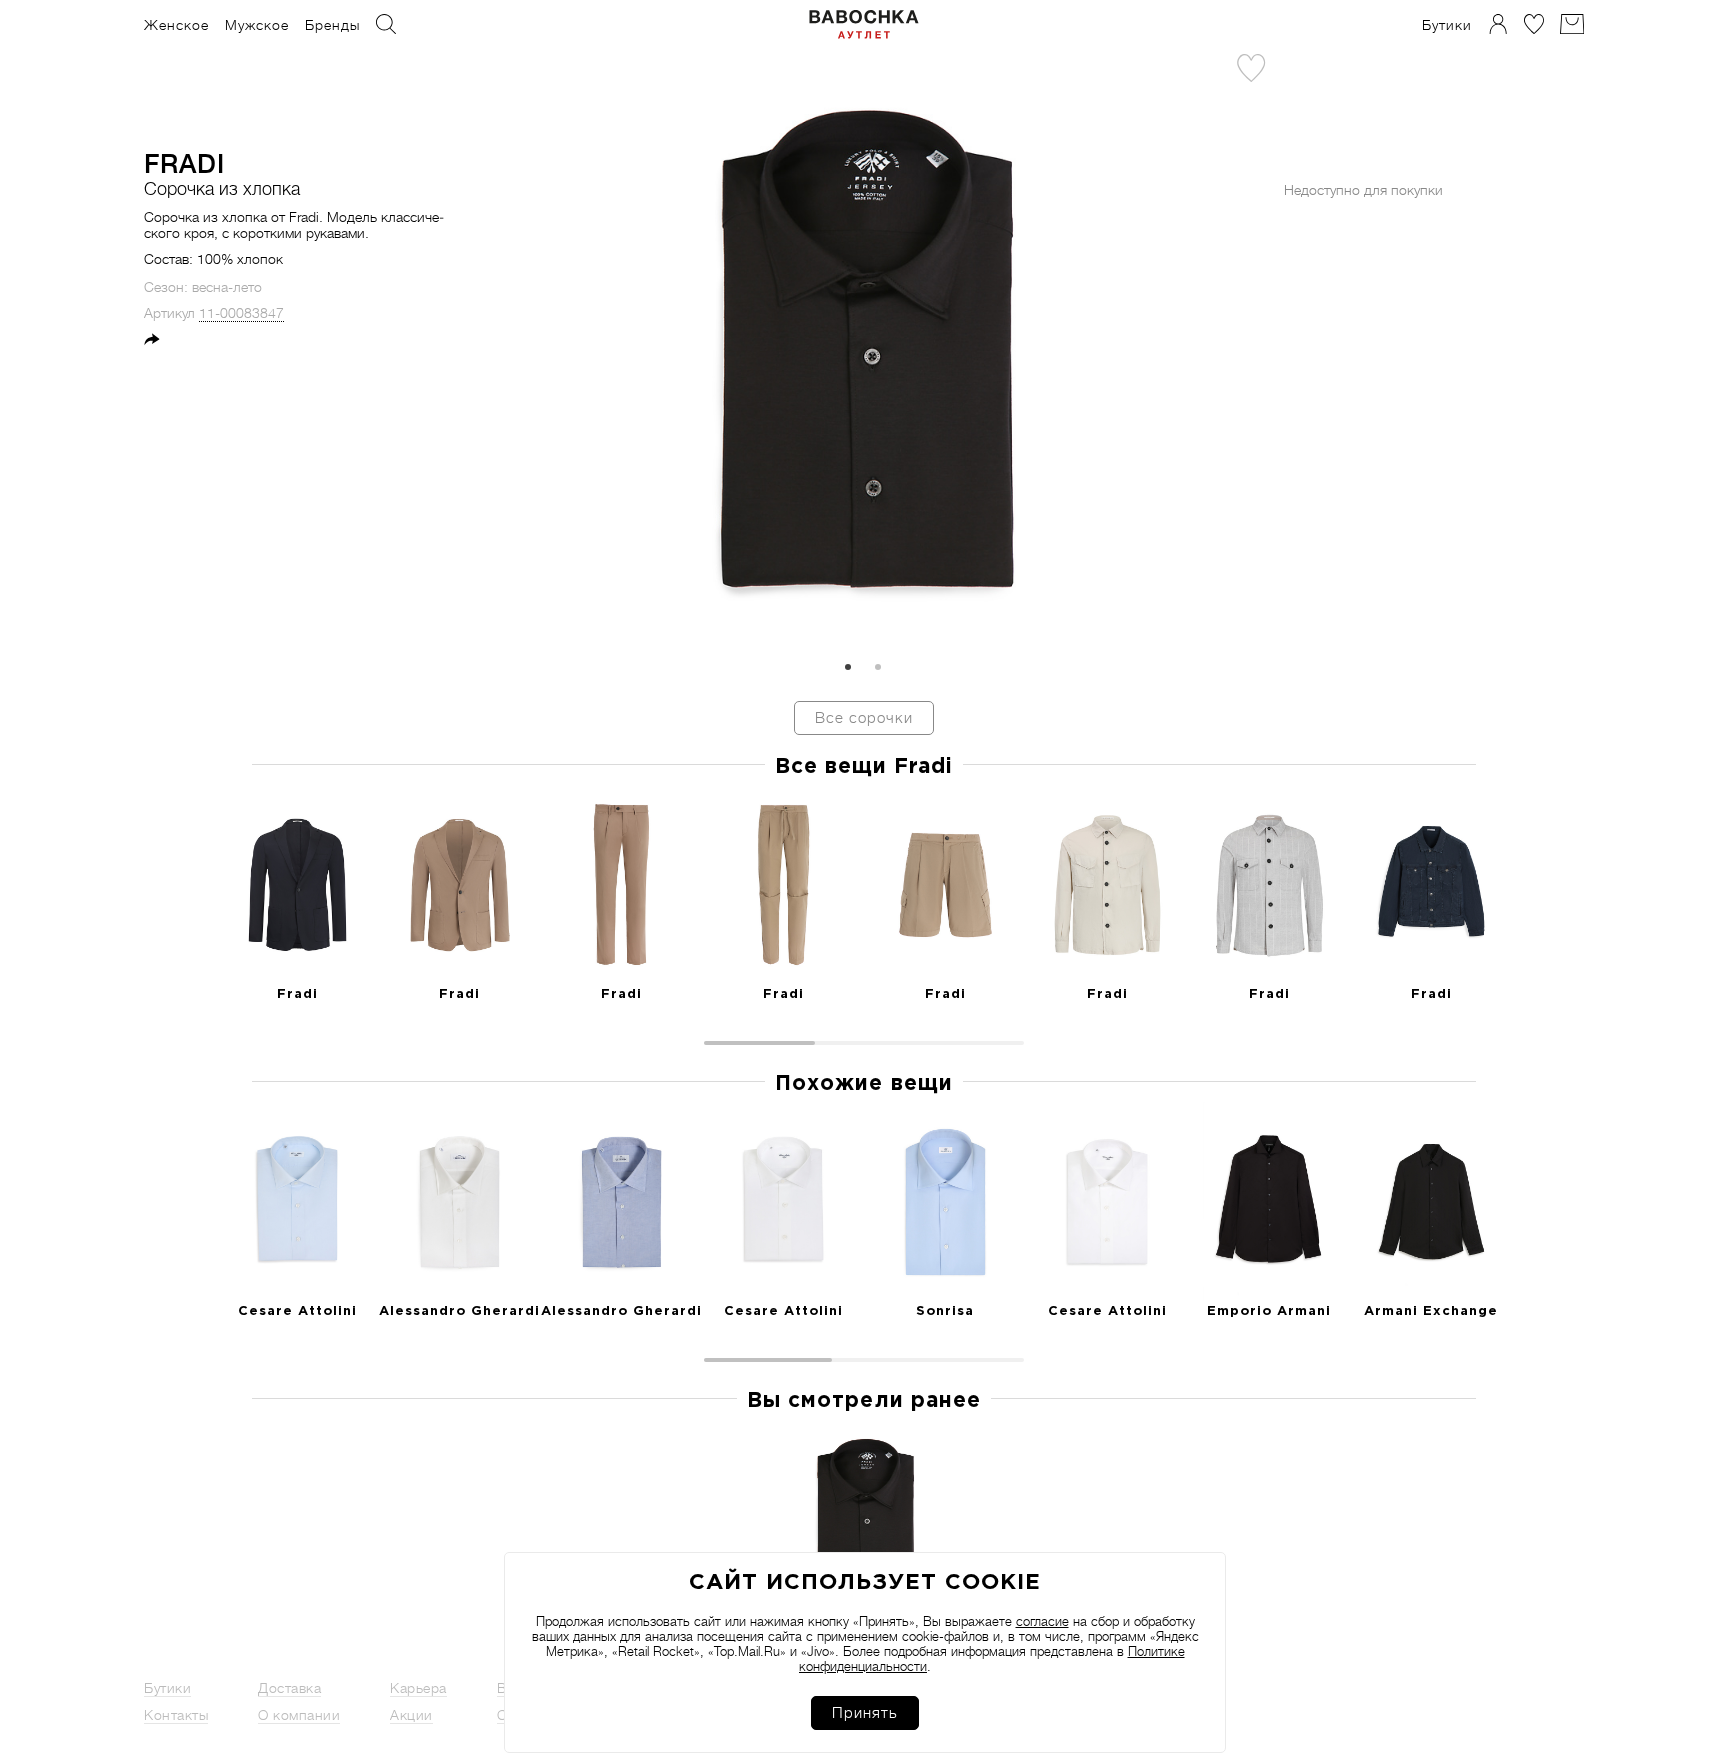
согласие (1042, 1621)
